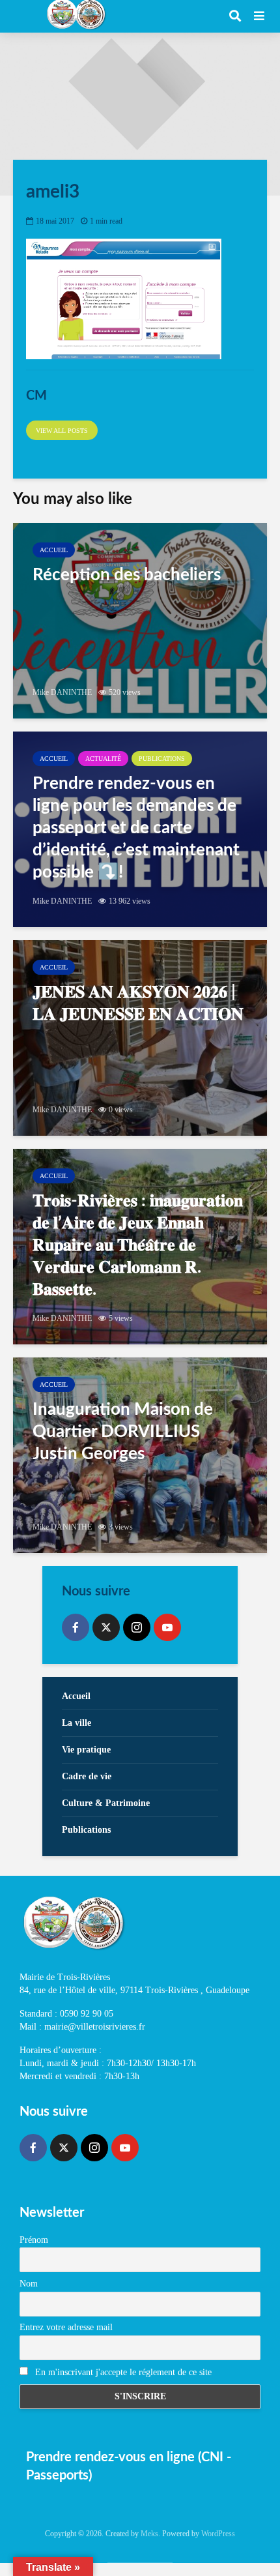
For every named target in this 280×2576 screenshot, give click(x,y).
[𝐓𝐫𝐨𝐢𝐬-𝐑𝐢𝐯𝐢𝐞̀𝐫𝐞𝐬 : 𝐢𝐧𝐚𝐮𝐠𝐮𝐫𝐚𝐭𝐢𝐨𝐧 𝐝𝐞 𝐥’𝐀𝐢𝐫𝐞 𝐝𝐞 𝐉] (140, 1247)
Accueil (54, 550)
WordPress (218, 2534)
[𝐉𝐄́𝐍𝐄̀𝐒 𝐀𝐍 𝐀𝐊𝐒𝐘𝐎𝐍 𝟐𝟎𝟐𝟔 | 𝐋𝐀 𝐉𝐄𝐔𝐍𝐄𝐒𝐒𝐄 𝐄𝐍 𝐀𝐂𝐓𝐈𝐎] (140, 1038)
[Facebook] (76, 1627)
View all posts (62, 431)
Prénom (34, 2240)
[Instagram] (137, 1627)
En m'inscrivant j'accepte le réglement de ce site (122, 2372)
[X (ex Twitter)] (106, 1627)
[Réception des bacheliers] (140, 621)
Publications (162, 759)
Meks (149, 2534)
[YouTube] (167, 1627)
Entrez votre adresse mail (66, 2327)
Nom (29, 2284)
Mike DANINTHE (62, 692)
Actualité (103, 759)
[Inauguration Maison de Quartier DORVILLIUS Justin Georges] (140, 1455)
